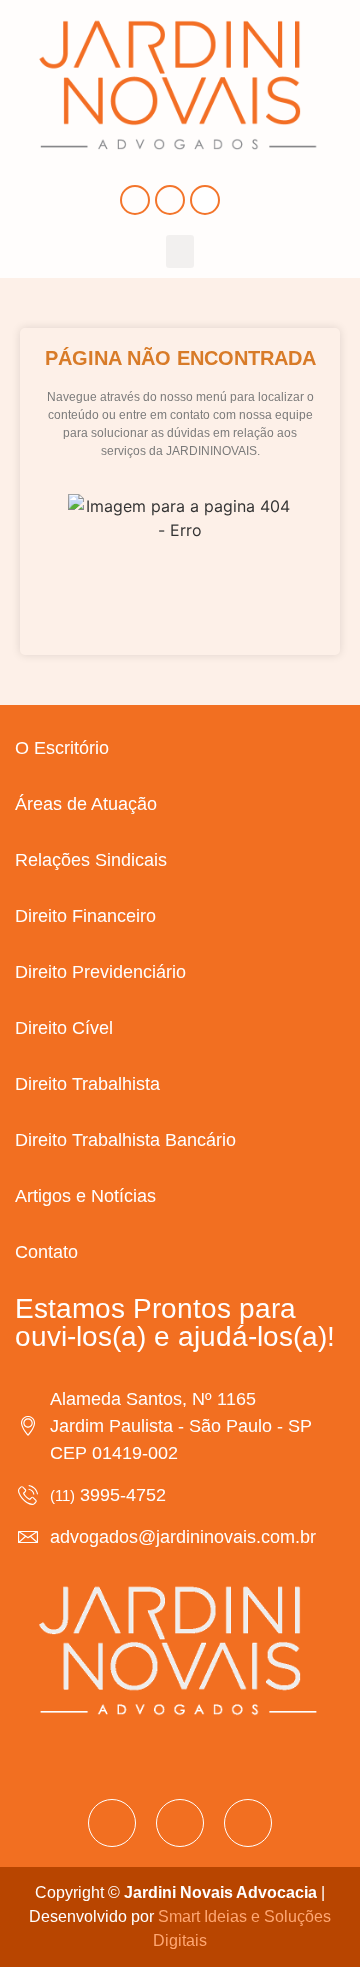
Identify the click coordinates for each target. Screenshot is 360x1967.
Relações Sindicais (91, 860)
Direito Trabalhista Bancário (125, 1140)
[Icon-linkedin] (248, 1823)
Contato (46, 1252)
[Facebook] (135, 200)
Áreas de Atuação (86, 804)
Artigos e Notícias (85, 1196)
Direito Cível (64, 1028)
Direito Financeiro (85, 916)
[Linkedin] (205, 200)
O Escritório (62, 748)
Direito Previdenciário (100, 972)
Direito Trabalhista (87, 1084)
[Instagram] (170, 200)
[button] (180, 251)
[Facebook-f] (112, 1823)
